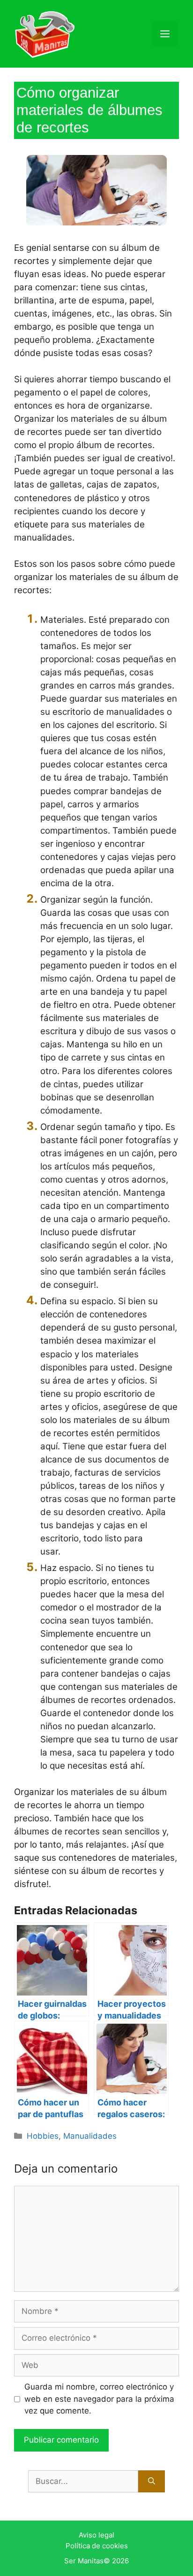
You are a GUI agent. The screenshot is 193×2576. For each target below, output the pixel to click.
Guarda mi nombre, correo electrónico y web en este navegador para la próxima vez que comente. (99, 2399)
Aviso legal (96, 2535)
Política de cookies (97, 2546)
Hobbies (43, 2136)
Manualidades (90, 2136)
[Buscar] (152, 2482)
